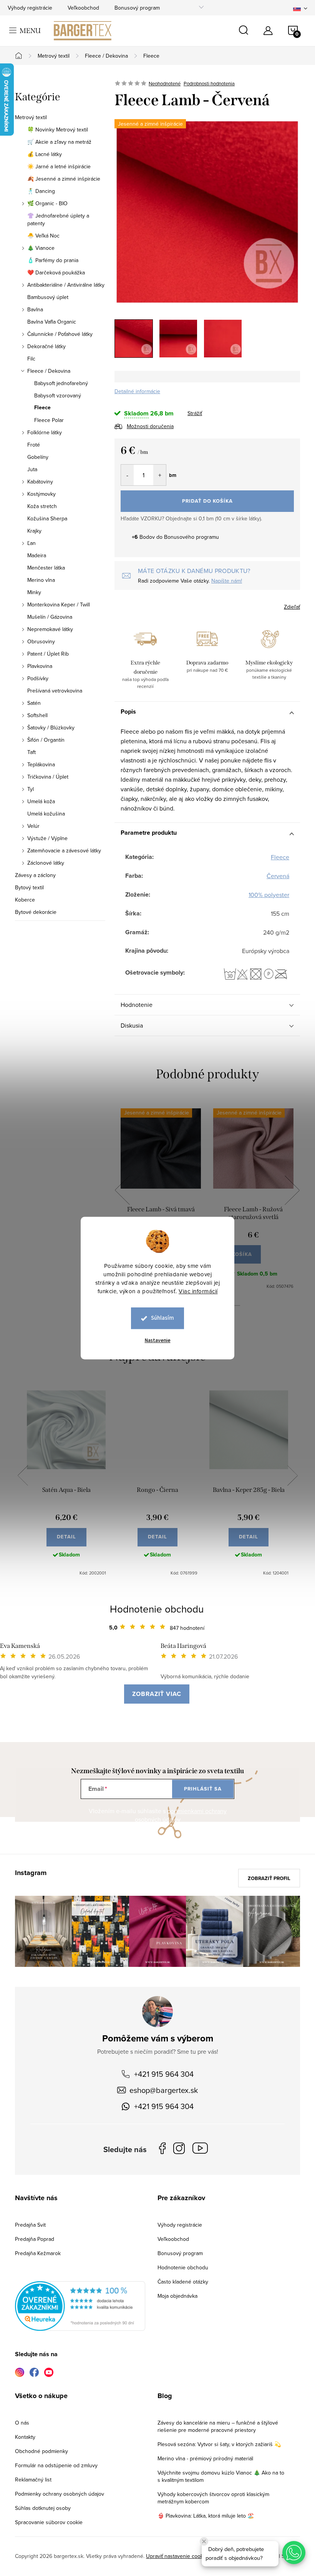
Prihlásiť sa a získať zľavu (231, 1355)
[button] (294, 2553)
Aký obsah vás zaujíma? (210, 1277)
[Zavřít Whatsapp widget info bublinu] (204, 2541)
